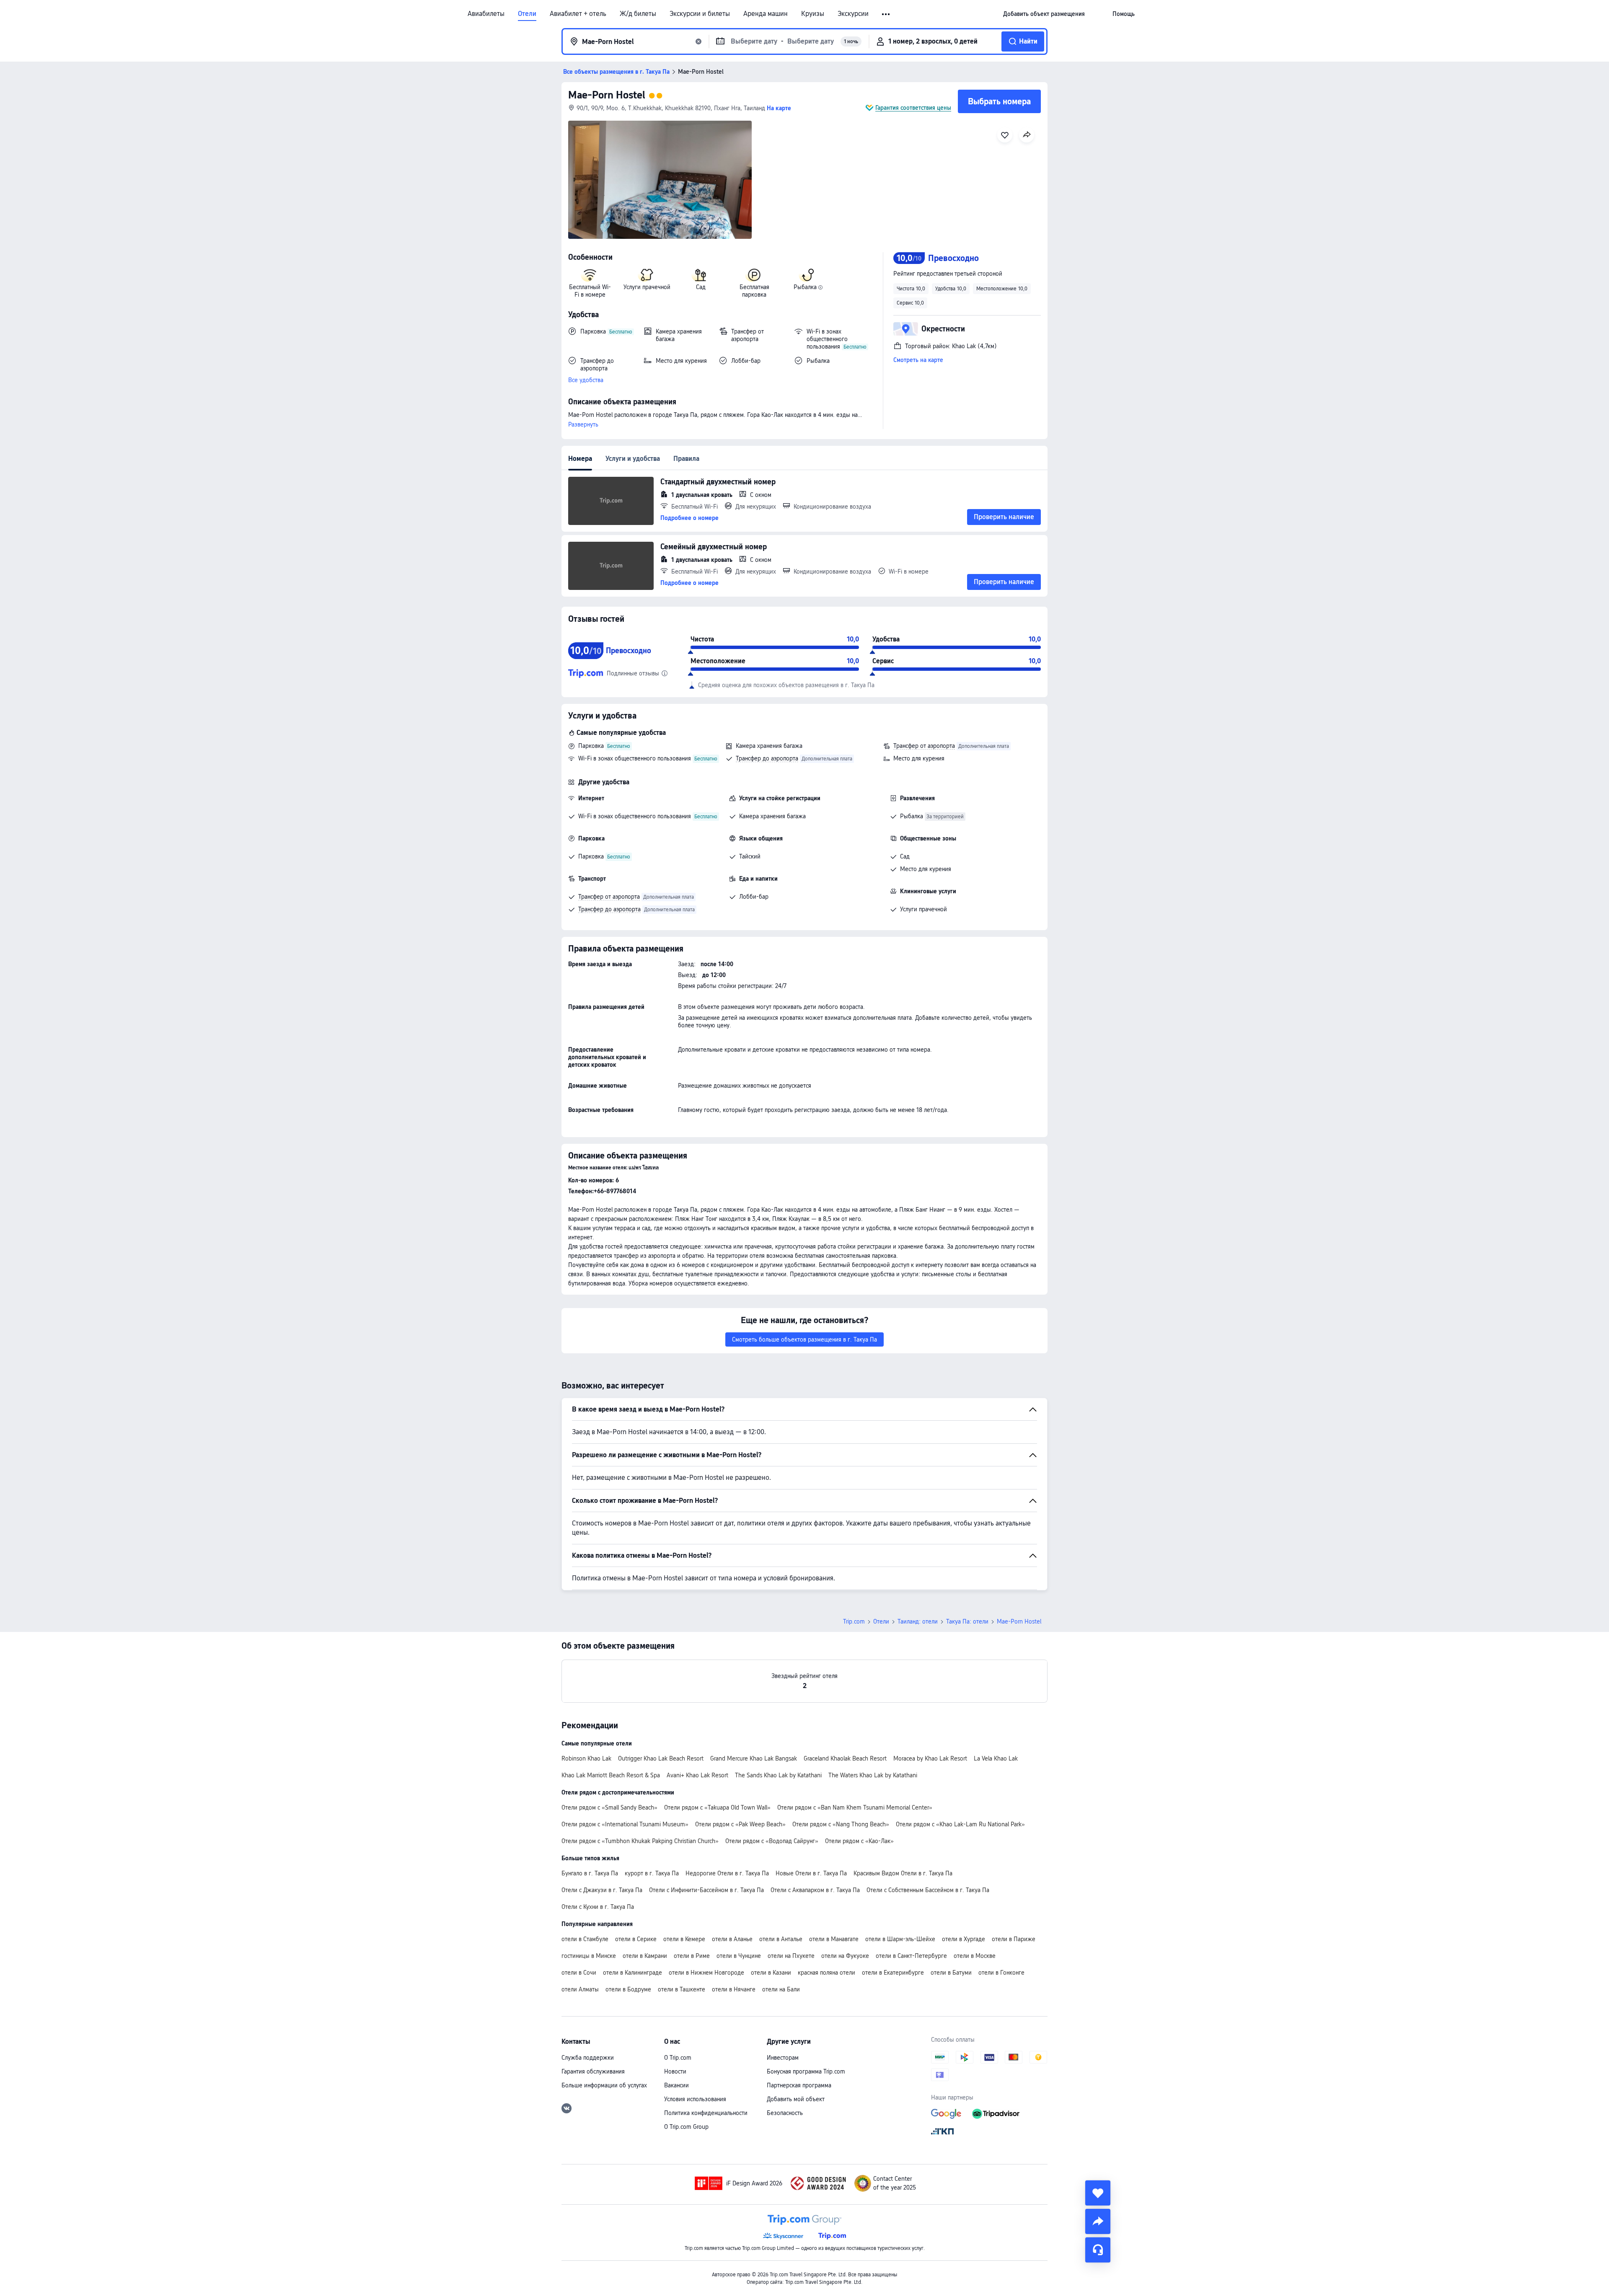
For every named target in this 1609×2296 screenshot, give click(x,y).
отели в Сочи (579, 1973)
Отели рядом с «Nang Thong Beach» (841, 1824)
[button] (886, 14)
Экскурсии (853, 14)
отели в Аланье (732, 1939)
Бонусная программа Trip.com (806, 2071)
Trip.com (854, 1621)
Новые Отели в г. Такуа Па (811, 1873)
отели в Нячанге (734, 1989)
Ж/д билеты (638, 14)
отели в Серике (636, 1939)
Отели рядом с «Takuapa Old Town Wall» (717, 1807)
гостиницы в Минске (589, 1956)
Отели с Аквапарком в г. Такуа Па (815, 1890)
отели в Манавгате (834, 1939)
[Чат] (1098, 2250)
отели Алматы (580, 1989)
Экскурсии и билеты (700, 14)
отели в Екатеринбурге (893, 1973)
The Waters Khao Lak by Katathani (873, 1775)
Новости (675, 2071)
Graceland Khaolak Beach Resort (845, 1758)
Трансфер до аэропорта (767, 758)
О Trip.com (678, 2058)
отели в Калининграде (632, 1973)
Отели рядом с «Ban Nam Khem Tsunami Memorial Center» (855, 1807)
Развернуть (583, 424)
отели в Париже (1014, 1939)
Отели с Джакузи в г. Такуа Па (602, 1890)
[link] (1044, 14)
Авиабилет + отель (578, 14)
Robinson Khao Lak (586, 1758)
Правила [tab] (686, 459)
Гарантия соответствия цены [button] (913, 108)
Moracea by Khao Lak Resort (930, 1758)
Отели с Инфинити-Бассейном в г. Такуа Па (706, 1890)
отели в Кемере (684, 1939)
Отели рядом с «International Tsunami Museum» (625, 1824)
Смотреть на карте (918, 360)
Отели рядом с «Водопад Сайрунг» (772, 1841)
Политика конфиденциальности (706, 2113)
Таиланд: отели (918, 1621)
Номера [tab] (580, 459)
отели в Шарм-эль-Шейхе (900, 1939)
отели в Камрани (645, 1956)
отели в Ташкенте (682, 1989)
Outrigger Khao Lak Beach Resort (661, 1758)
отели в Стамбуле (585, 1939)
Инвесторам (783, 2058)
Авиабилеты (486, 14)
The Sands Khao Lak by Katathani (778, 1775)
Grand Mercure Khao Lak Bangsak (754, 1758)
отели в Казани (771, 1973)
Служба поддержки (588, 2058)
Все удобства (586, 380)
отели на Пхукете (791, 1956)
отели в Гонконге (1001, 1973)
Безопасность (785, 2113)
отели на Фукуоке (845, 1956)
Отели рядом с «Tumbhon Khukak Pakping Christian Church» (640, 1841)
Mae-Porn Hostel (607, 95)
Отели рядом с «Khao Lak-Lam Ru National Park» (960, 1824)
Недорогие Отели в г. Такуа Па (727, 1873)
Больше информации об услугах (604, 2085)
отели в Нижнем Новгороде (706, 1973)
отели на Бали (781, 1989)
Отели (527, 14)
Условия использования (695, 2099)
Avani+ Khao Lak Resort (697, 1775)
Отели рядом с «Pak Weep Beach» (740, 1824)
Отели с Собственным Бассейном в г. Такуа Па (928, 1890)
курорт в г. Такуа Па (652, 1873)
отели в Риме (692, 1956)
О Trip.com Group (686, 2127)
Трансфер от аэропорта (924, 746)
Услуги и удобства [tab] (633, 459)
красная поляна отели (826, 1973)
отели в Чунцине (739, 1956)
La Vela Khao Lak (996, 1758)
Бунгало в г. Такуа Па (590, 1873)
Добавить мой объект (796, 2099)
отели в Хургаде (964, 1939)
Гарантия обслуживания (593, 2071)
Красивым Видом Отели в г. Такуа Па (903, 1873)
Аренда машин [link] (766, 14)
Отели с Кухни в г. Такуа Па (598, 1907)
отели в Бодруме (628, 1989)
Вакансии (676, 2085)
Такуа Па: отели (967, 1621)
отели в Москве (975, 1956)
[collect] (1098, 2193)
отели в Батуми (951, 1973)
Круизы (813, 14)
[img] (660, 180)
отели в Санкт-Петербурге (911, 1956)
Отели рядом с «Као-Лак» (859, 1841)
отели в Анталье (781, 1939)
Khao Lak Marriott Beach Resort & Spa (611, 1775)
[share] (1098, 2221)
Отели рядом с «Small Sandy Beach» (609, 1807)
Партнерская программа (799, 2085)
